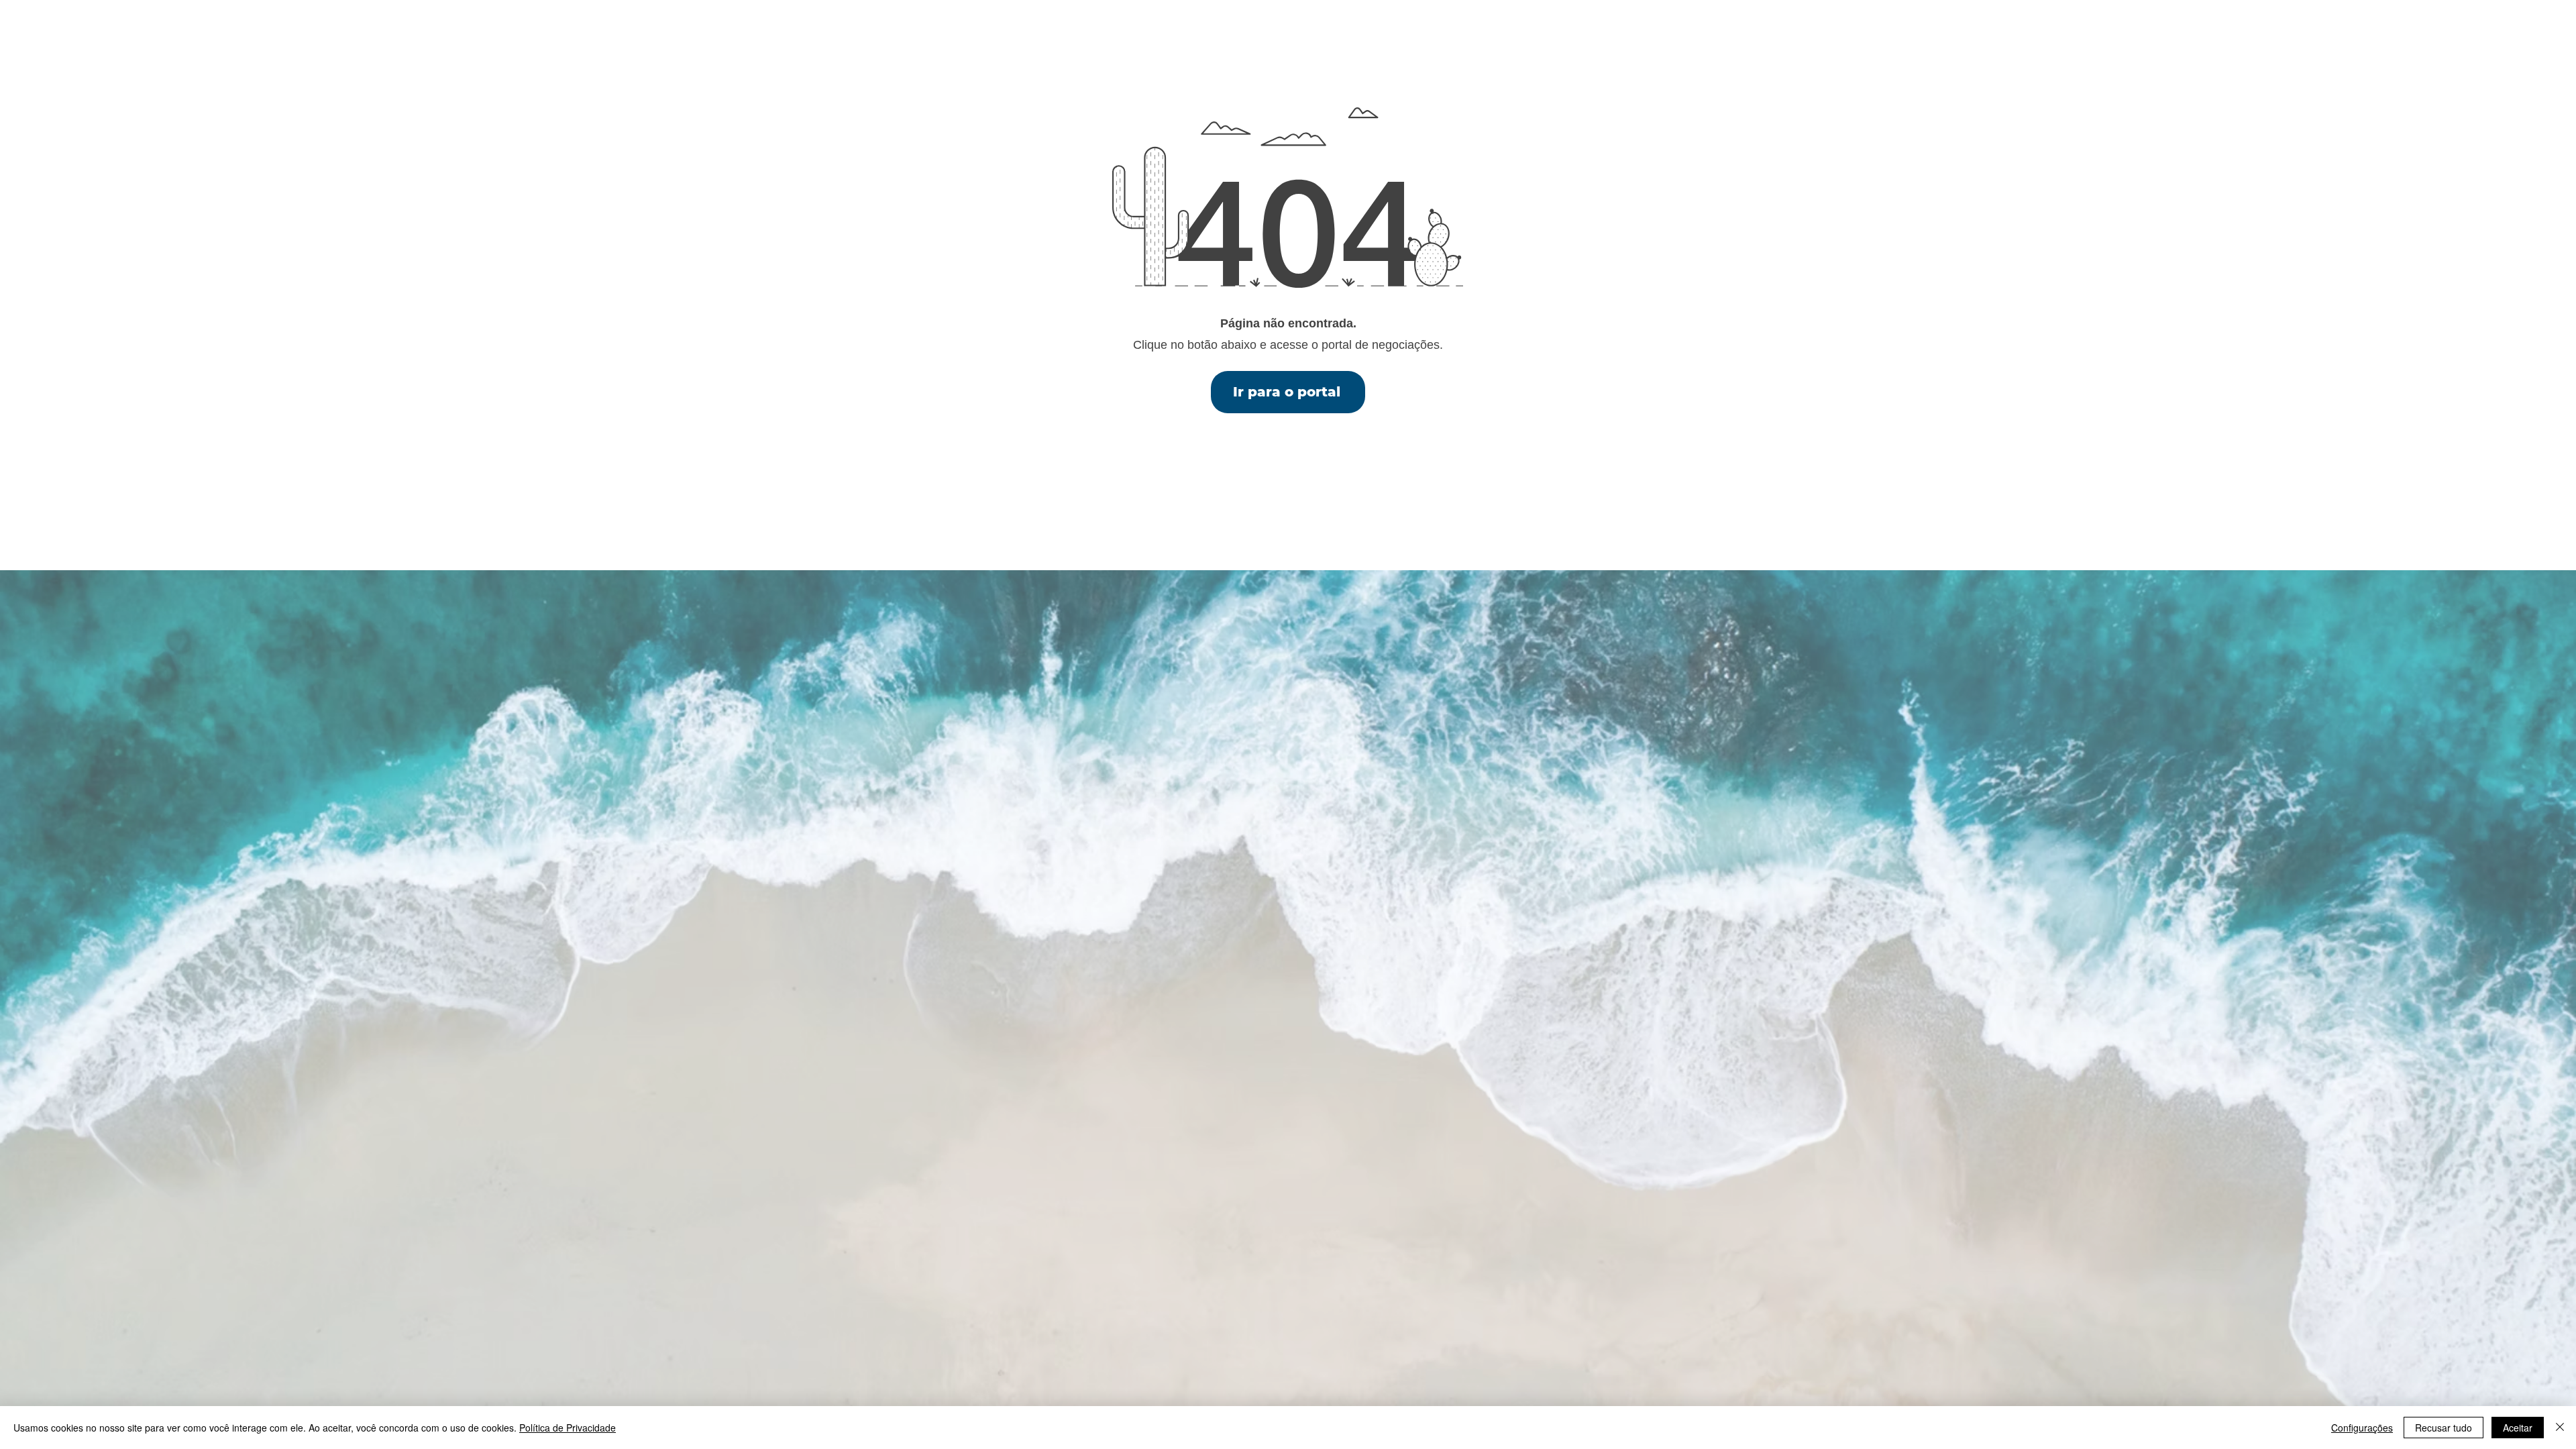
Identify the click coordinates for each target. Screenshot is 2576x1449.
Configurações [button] (2362, 1428)
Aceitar (2518, 1428)
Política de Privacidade (568, 1428)
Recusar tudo (2444, 1428)
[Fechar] (2560, 1428)
